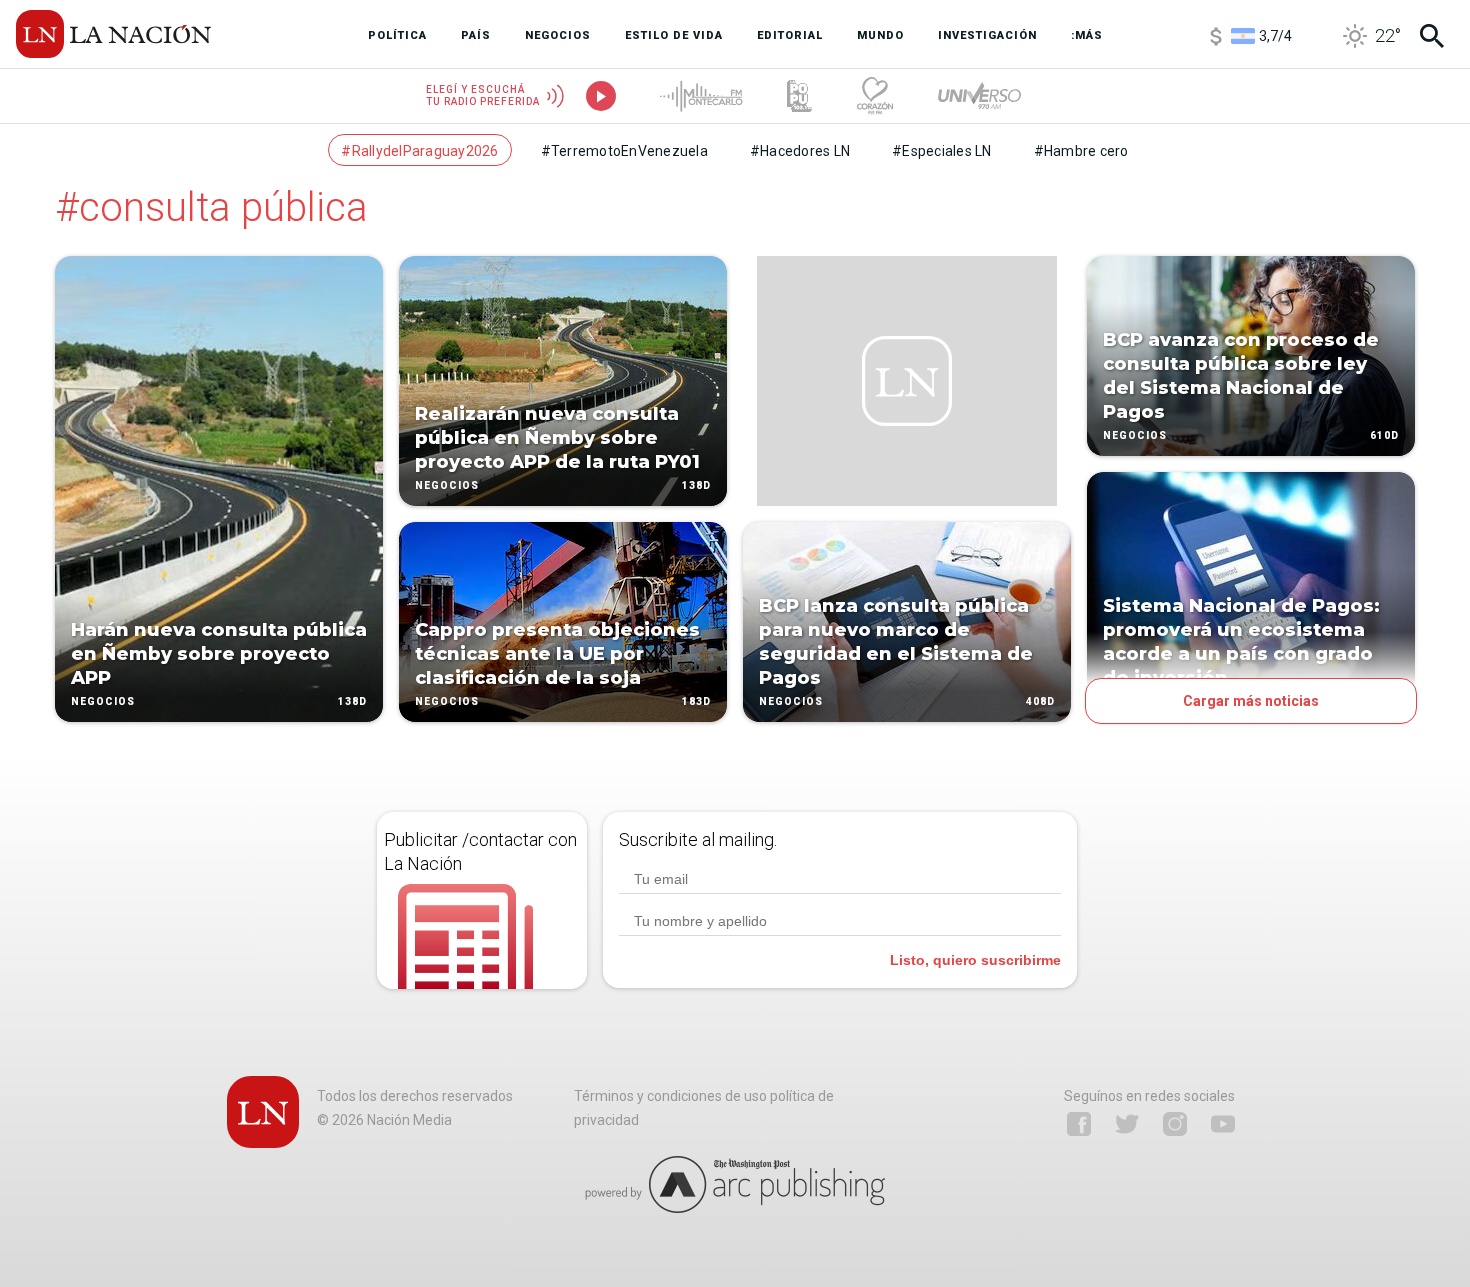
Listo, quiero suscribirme (975, 960)
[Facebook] (1079, 1124)
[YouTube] (1223, 1124)
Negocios (103, 701)
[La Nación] (113, 34)
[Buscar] (1432, 36)
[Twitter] (1127, 1124)
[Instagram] (1175, 1124)
